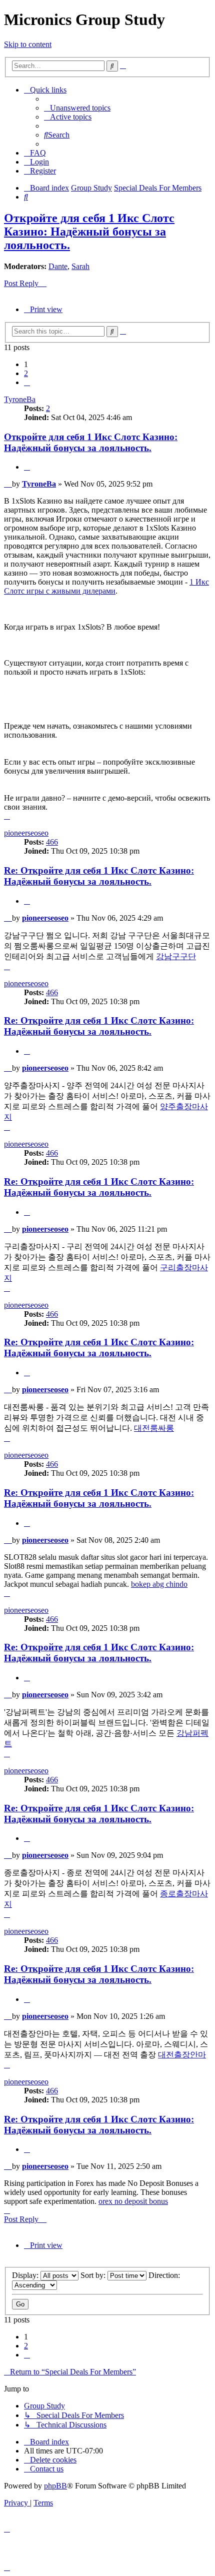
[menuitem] (77, 108)
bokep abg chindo (159, 1584)
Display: (26, 2275)
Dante (58, 266)
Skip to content (28, 44)
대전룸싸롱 (154, 1428)
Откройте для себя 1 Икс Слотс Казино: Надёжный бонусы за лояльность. (89, 232)
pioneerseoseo (26, 833)
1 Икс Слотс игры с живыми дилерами (106, 586)
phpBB (55, 2486)
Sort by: (94, 2275)
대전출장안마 (182, 2055)
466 (52, 842)
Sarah (80, 266)
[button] (27, 382)
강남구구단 (176, 956)
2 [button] (26, 373)
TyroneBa (20, 399)
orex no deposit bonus (133, 2201)
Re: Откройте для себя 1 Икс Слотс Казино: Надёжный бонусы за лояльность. (99, 876)
